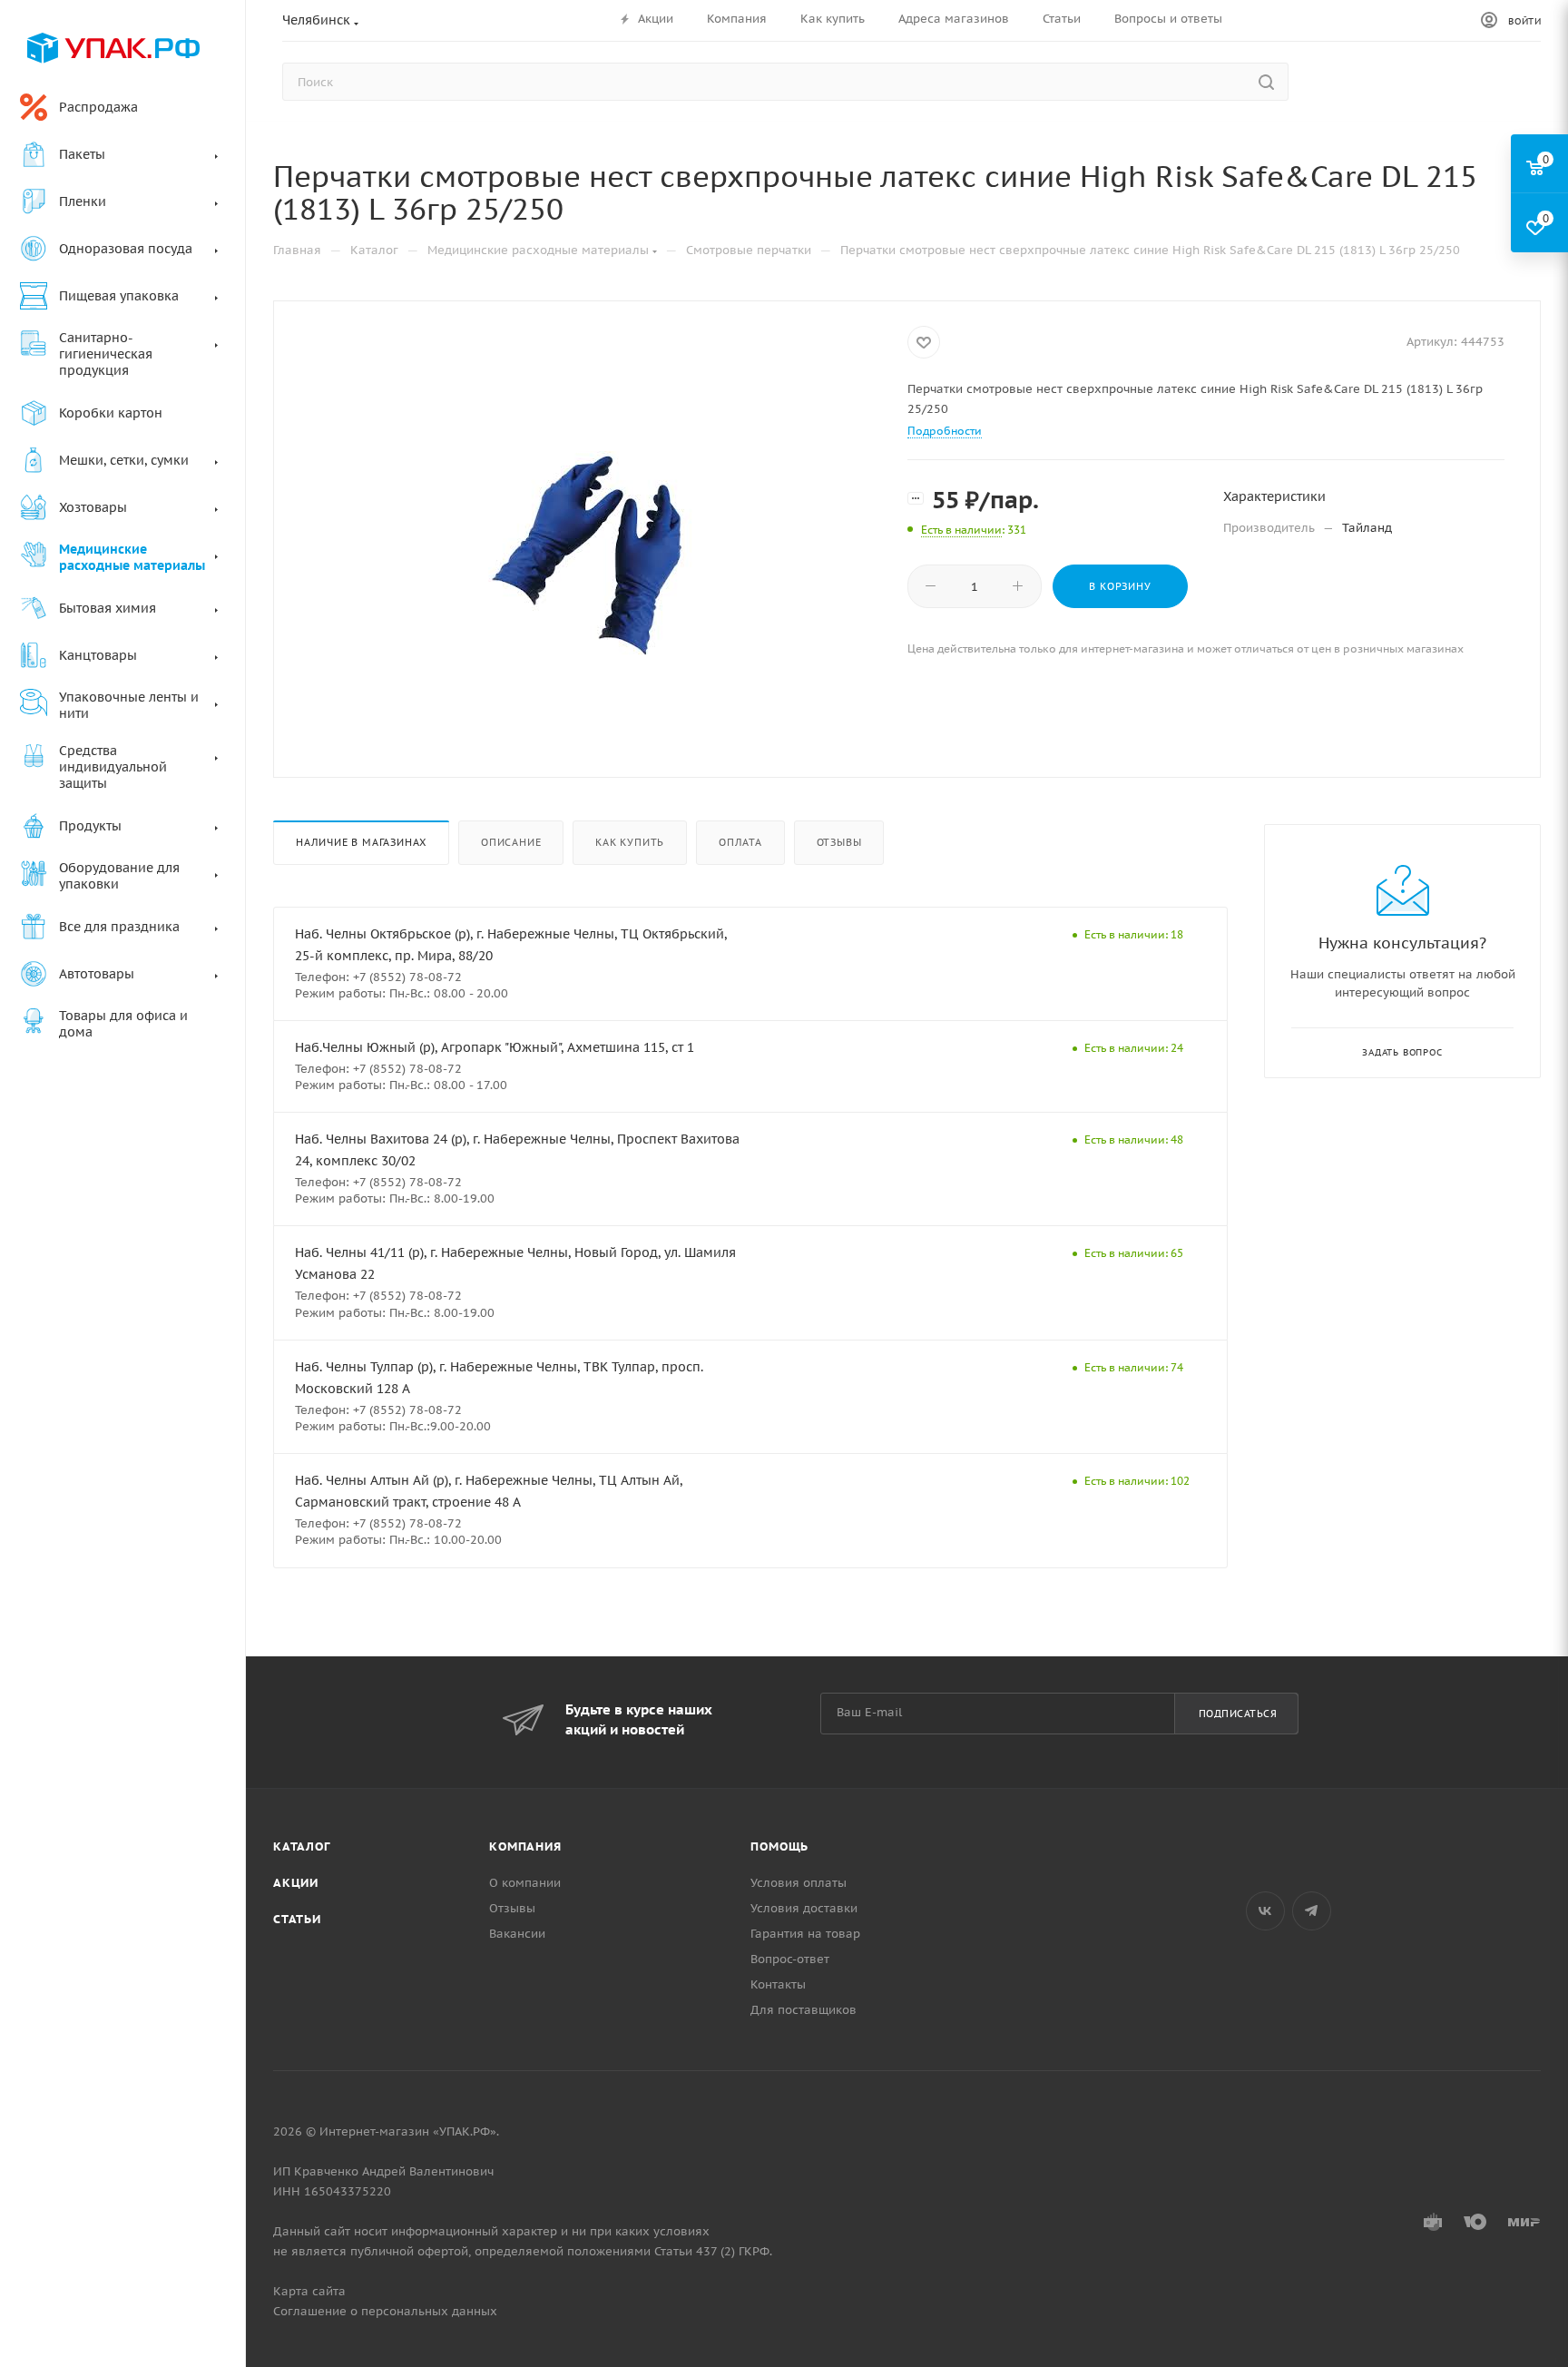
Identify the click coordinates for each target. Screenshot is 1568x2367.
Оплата (740, 842)
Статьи (297, 1919)
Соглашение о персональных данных (385, 2311)
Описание (511, 842)
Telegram (1312, 1911)
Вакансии (517, 1934)
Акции (296, 1883)
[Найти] (1266, 82)
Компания (525, 1846)
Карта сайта (309, 2291)
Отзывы (839, 842)
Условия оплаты (799, 1883)
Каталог (302, 1846)
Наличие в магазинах (361, 842)
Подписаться (1238, 1714)
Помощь (779, 1846)
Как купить (630, 842)
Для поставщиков (804, 2010)
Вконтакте (1265, 1911)
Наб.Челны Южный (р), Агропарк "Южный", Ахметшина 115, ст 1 (495, 1047)
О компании (525, 1883)
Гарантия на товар (805, 1934)
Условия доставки (804, 1908)
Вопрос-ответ (790, 1959)
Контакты (778, 1984)
